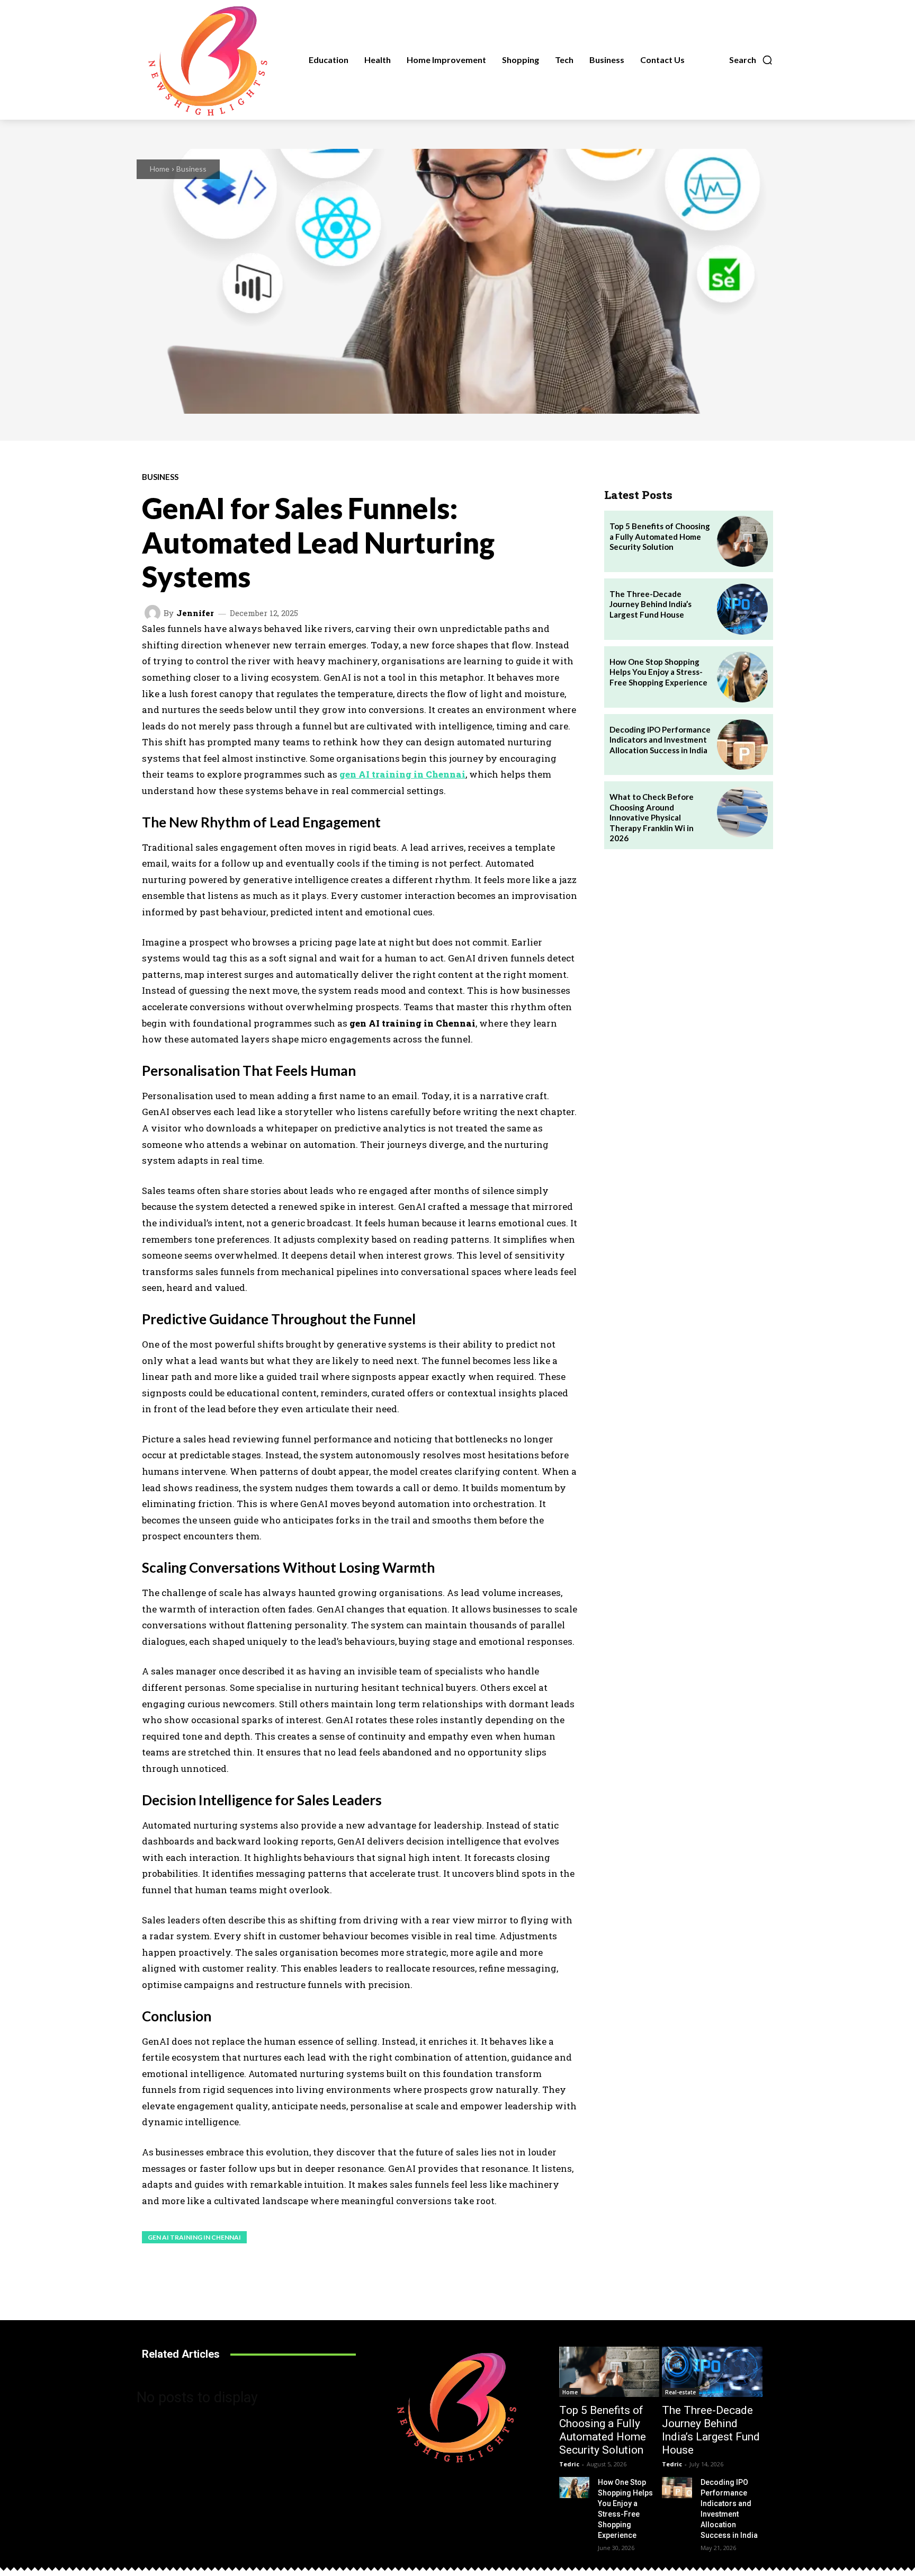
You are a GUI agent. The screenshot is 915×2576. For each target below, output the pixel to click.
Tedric (569, 2464)
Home (160, 169)
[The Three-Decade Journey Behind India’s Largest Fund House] (742, 609)
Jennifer (195, 613)
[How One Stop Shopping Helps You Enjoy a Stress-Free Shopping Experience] (742, 677)
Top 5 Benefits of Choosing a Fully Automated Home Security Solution (660, 536)
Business (191, 169)
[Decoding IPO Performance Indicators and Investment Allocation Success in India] (742, 745)
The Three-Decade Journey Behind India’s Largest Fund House (651, 604)
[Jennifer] (154, 613)
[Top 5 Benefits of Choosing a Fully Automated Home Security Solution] (742, 541)
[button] (751, 60)
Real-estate (680, 2392)
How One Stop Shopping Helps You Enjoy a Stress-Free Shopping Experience (658, 672)
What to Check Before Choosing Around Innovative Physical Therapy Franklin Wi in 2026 (652, 817)
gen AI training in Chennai (194, 2237)
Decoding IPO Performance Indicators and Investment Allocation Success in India (660, 740)
